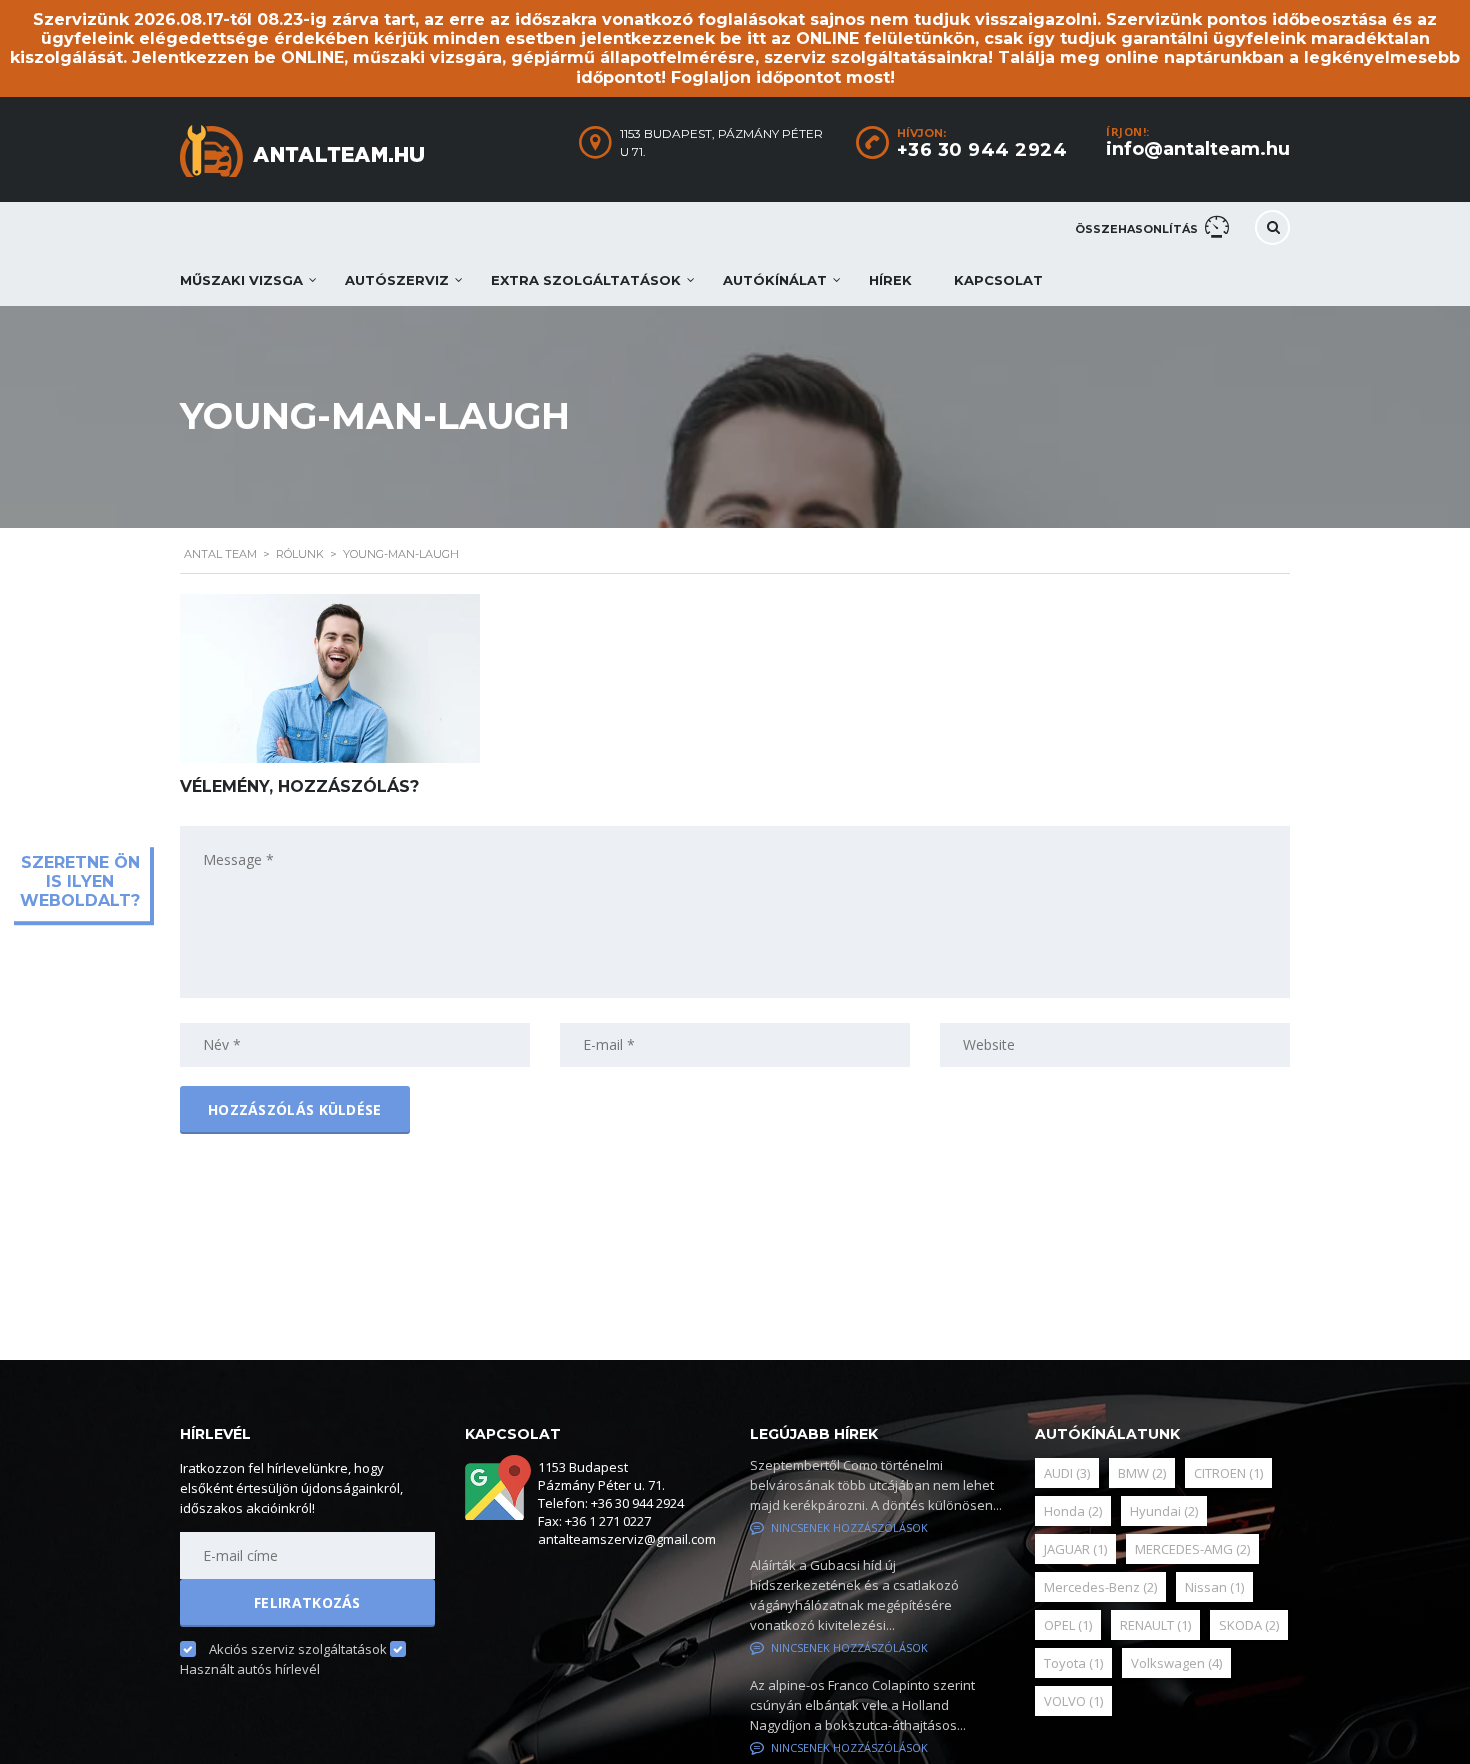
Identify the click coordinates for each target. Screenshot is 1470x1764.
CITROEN (1228, 1473)
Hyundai (1164, 1511)
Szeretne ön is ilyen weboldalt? (80, 881)
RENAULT (1155, 1625)
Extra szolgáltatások (586, 280)
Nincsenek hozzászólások (849, 1527)
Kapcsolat (998, 280)
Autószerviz (397, 280)
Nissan (1214, 1587)
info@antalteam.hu (1198, 149)
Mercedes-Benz (1100, 1587)
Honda (1073, 1511)
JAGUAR (1075, 1549)
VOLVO (1073, 1701)
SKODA (1249, 1625)
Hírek (890, 280)
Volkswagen (1176, 1663)
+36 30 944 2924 (982, 150)
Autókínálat (775, 280)
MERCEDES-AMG (1192, 1549)
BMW (1142, 1473)
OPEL (1068, 1625)
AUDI (1067, 1473)
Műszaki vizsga (241, 280)
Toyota (1073, 1663)
